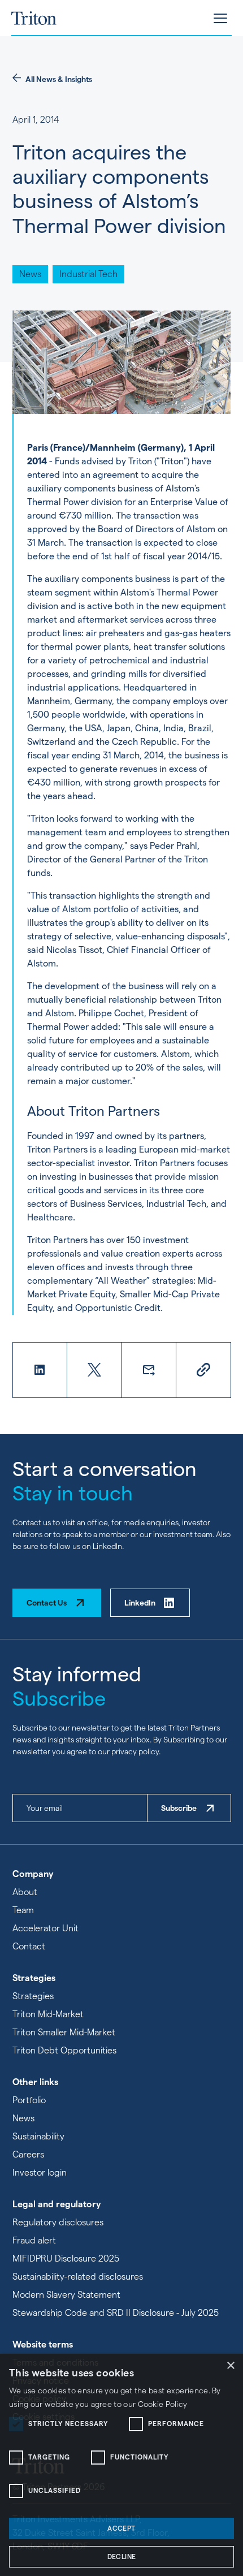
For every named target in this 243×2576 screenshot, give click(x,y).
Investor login (40, 2172)
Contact (29, 1946)
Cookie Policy (163, 2404)
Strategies (33, 1996)
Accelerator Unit (45, 1928)
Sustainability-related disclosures (78, 2277)
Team (23, 1910)
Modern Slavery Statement (66, 2295)
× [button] (230, 2366)
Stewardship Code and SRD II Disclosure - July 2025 (116, 2313)
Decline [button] (122, 2556)
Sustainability (38, 2136)
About (25, 1892)
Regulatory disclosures (58, 2222)
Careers (28, 2154)
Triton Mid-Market (48, 2014)
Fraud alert (34, 2240)
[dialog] (121, 2465)
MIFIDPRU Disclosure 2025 (66, 2258)
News (23, 2118)
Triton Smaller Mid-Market (64, 2032)
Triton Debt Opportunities (64, 2050)
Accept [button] (121, 2528)
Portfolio (29, 2100)
